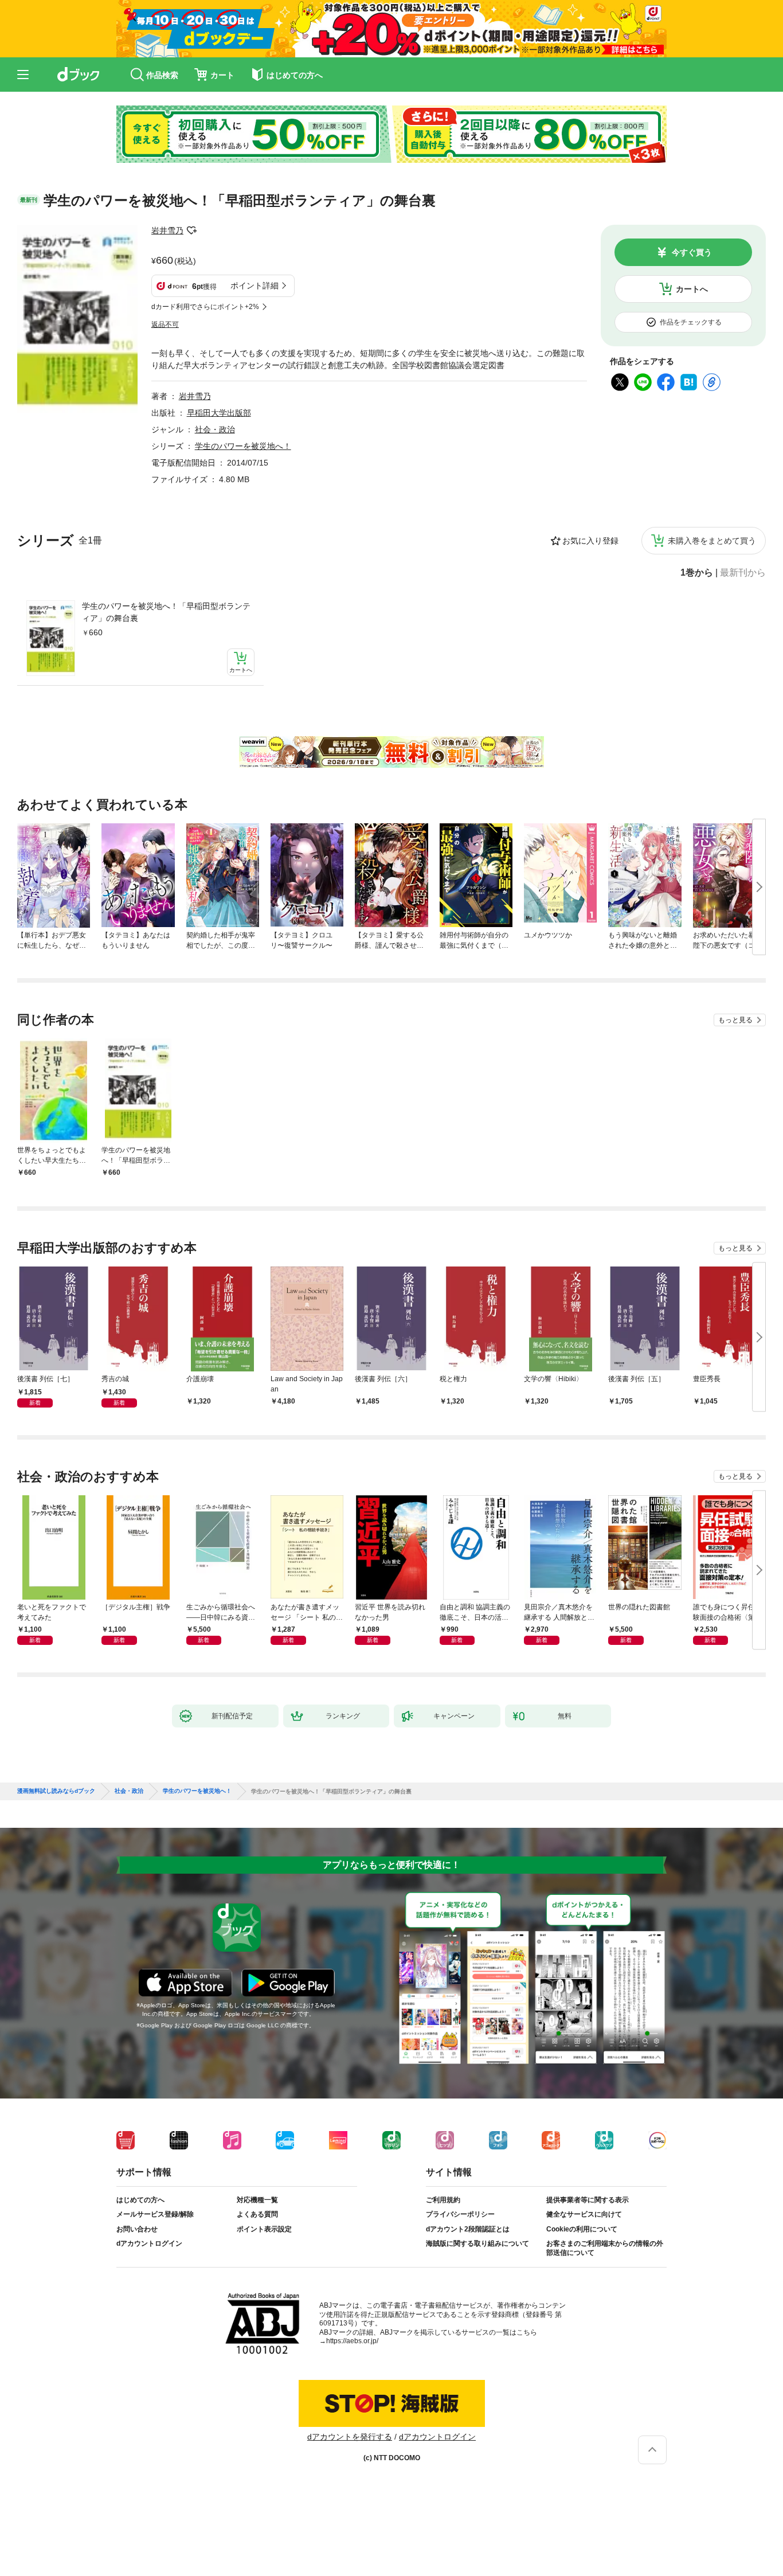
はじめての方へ (140, 2200)
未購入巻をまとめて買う (712, 541)
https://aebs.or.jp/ (352, 2341)
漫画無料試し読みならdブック (56, 1791)
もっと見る (735, 1020)
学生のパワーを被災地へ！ (243, 446)
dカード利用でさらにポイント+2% (205, 307)
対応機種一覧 (257, 2200)
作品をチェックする (691, 322)
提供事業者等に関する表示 (588, 2200)
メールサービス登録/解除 (155, 2214)
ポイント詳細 (255, 286)
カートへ (692, 289)
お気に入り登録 (590, 541)
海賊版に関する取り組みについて (477, 2243)
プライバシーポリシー (460, 2214)
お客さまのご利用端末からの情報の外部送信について (605, 2248)
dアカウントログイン (149, 2243)
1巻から (697, 573)
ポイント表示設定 (264, 2229)
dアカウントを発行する (350, 2437)
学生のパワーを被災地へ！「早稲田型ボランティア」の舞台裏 (166, 612)
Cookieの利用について (582, 2229)
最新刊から (743, 573)
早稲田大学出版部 (219, 413)
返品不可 (165, 325)
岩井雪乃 (167, 230)
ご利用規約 (443, 2200)
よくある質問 (257, 2214)
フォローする (191, 230)
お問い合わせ (137, 2229)
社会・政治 (215, 429)
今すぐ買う (692, 252)
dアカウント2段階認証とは (468, 2229)
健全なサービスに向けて (584, 2214)
